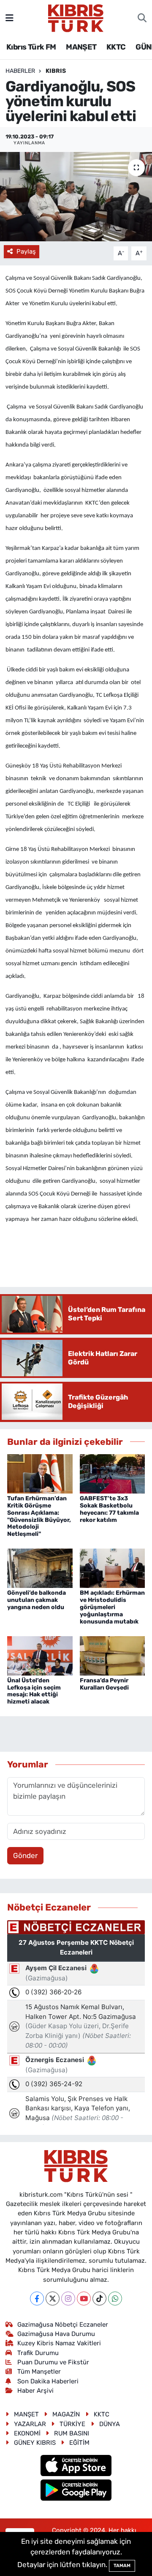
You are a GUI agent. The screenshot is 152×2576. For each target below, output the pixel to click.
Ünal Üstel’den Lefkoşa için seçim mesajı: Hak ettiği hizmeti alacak (34, 1691)
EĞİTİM (79, 2443)
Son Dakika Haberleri (48, 2381)
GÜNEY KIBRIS (35, 2443)
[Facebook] (37, 2299)
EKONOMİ (27, 2433)
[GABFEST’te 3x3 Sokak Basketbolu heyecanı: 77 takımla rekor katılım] (113, 1473)
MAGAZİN (66, 2414)
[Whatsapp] (115, 2299)
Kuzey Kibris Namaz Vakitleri (59, 2343)
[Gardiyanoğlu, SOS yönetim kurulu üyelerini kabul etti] (76, 197)
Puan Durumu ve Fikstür (53, 2362)
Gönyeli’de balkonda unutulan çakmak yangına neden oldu (37, 1600)
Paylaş (26, 251)
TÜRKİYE (72, 2424)
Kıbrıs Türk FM (31, 47)
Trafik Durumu (38, 2353)
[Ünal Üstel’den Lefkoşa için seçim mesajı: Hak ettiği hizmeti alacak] (40, 1655)
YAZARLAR (30, 2424)
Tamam (122, 2566)
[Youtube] (84, 2299)
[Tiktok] (99, 2299)
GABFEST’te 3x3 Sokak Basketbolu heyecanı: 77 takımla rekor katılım (109, 1509)
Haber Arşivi (35, 2391)
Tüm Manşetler (39, 2372)
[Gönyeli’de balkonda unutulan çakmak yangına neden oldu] (40, 1568)
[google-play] (76, 2491)
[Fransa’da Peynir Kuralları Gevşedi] (113, 1655)
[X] (53, 2299)
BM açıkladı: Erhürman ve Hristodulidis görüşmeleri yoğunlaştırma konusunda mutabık (112, 1607)
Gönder (25, 1855)
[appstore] (76, 2466)
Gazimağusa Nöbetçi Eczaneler (63, 2325)
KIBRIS (56, 71)
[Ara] (142, 18)
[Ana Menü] (9, 18)
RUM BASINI (72, 2433)
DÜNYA (110, 2424)
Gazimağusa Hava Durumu (56, 2334)
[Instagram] (68, 2299)
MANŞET (81, 47)
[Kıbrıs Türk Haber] (76, 17)
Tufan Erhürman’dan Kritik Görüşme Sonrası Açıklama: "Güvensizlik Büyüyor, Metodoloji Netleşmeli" (39, 1516)
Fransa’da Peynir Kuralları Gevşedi (104, 1684)
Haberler (20, 71)
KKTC (116, 47)
